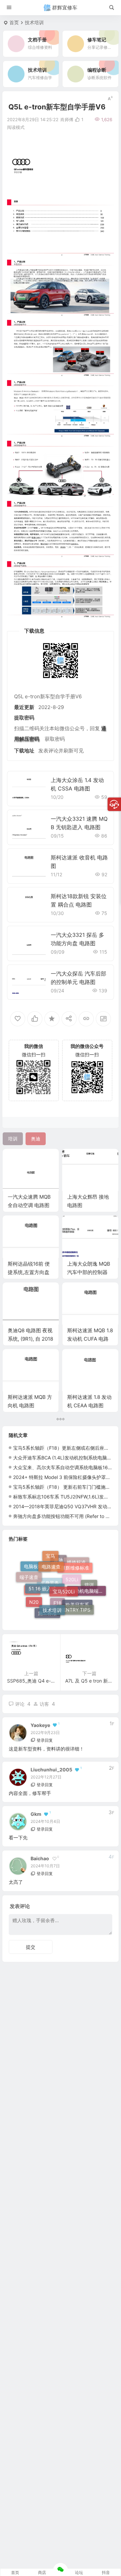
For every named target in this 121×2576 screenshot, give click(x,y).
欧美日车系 (77, 1609)
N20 (34, 1597)
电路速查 (51, 1558)
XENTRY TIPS (75, 1603)
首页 (14, 22)
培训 (89, 1589)
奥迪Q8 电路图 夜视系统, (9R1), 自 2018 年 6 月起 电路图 (30, 1339)
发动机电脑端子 (87, 1583)
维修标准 (76, 1567)
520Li (72, 1592)
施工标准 (47, 1613)
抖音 (106, 2572)
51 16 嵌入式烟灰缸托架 (47, 1576)
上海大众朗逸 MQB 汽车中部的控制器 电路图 (89, 1272)
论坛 (79, 2572)
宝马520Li (64, 1577)
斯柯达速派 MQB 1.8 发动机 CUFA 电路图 (90, 1339)
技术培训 (34, 22)
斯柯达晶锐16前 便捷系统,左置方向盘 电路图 (29, 1272)
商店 (42, 2572)
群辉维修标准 (75, 1561)
